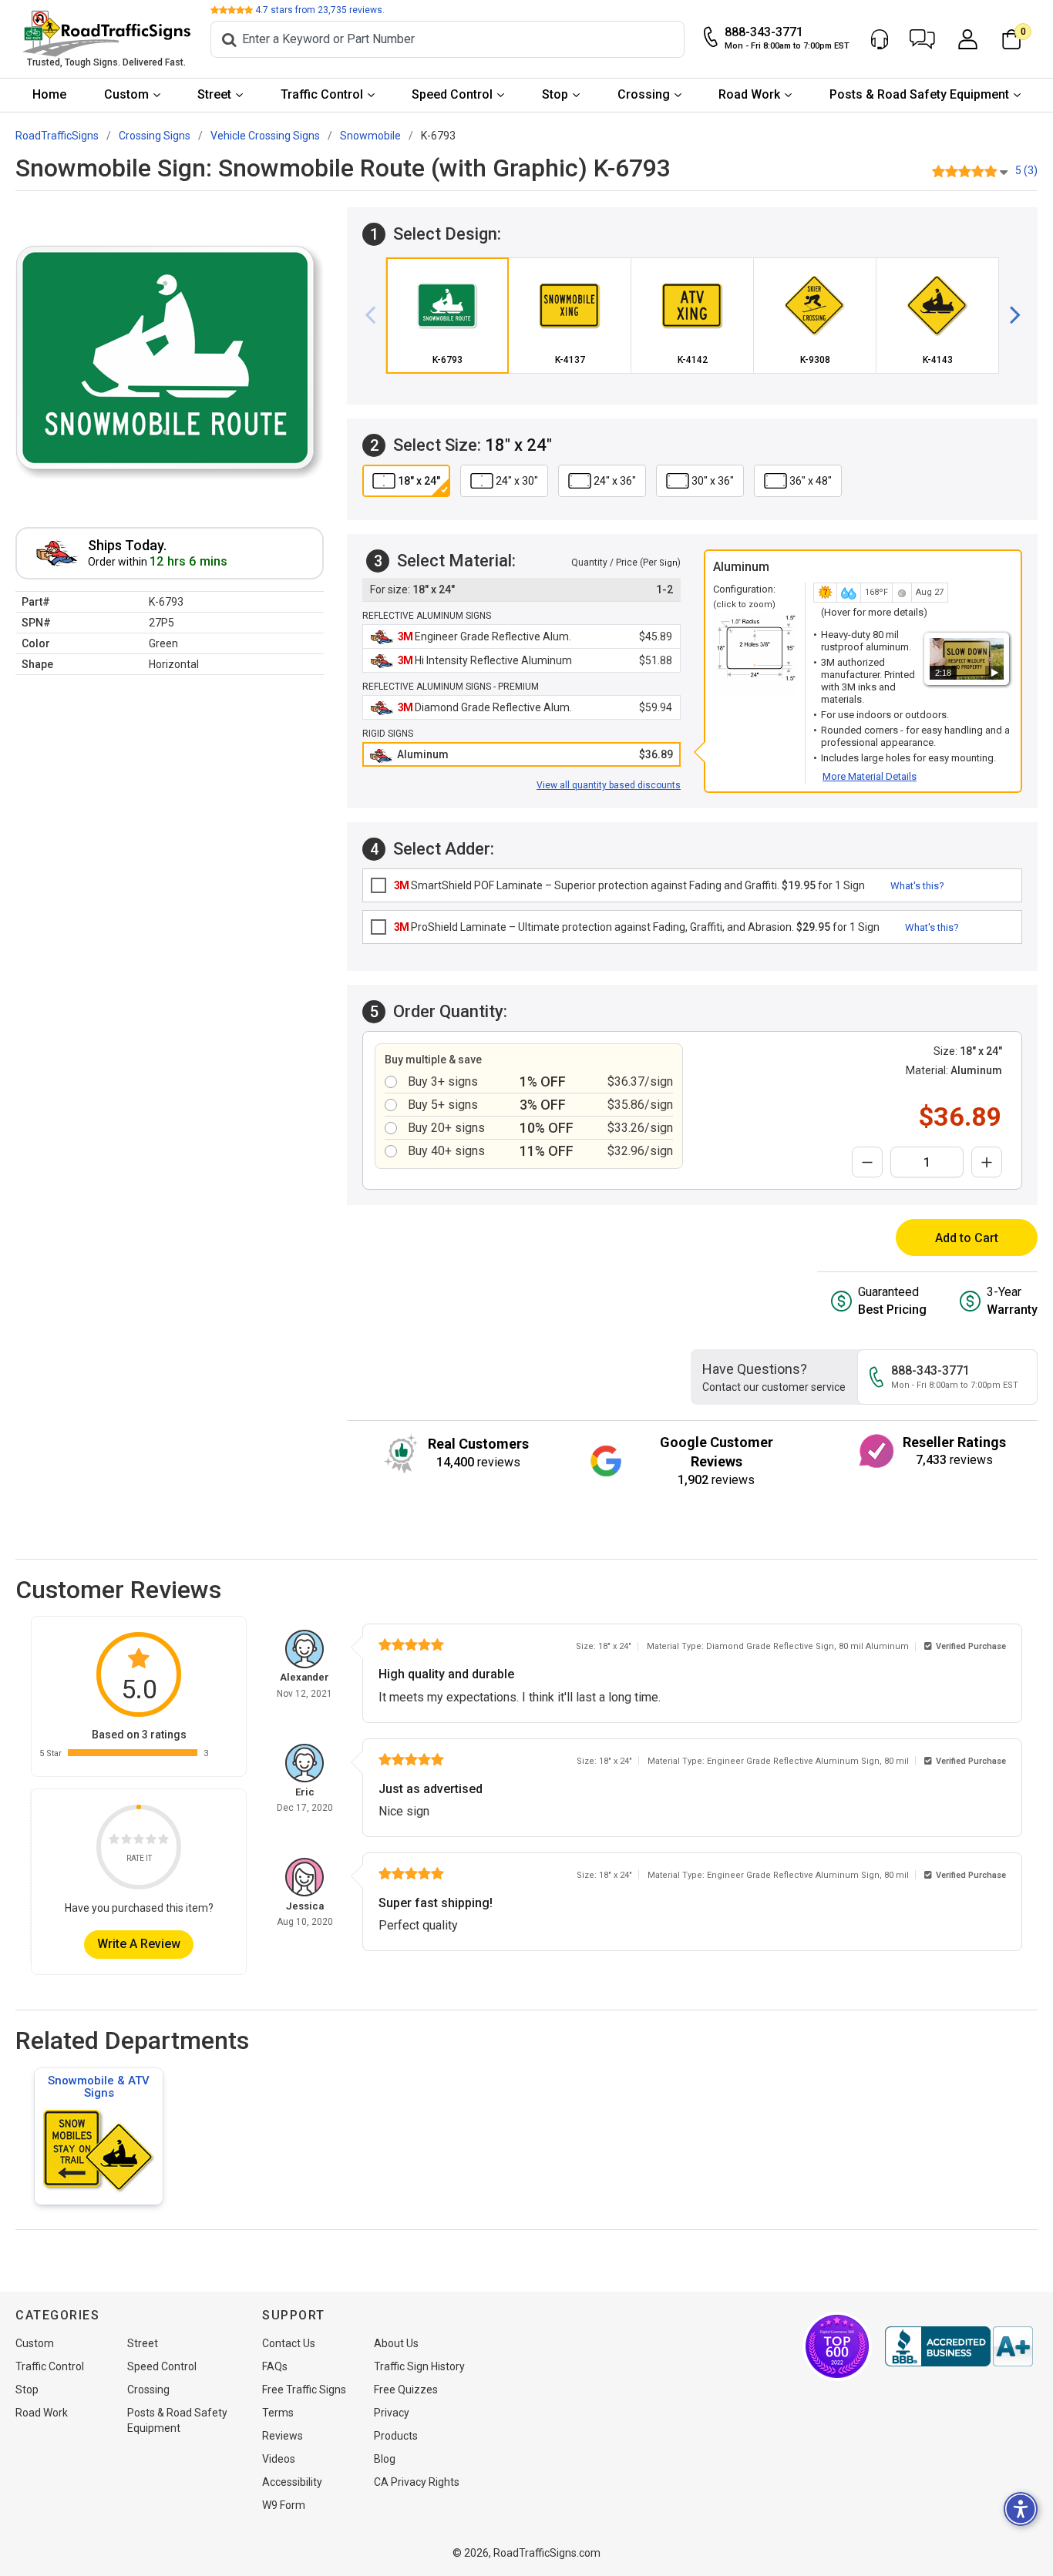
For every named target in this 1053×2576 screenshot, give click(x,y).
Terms (278, 2413)
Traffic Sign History (419, 2366)
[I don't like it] (126, 1841)
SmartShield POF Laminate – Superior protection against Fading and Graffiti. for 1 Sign (629, 885)
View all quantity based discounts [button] (609, 785)
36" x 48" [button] (811, 481)
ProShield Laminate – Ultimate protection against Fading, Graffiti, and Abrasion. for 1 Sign (637, 927)
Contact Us (289, 2343)
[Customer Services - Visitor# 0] (880, 39)
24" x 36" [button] (615, 481)
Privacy (392, 2413)
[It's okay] (139, 1841)
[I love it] (163, 1841)
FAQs (275, 2366)
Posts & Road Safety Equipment (919, 94)
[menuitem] (50, 95)
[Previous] (376, 315)
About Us (396, 2343)
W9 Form (284, 2505)
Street (214, 94)
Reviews (283, 2436)
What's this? (917, 886)
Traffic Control (322, 94)
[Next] (1009, 315)
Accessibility (292, 2482)
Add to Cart (967, 1238)
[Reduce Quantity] (867, 1162)
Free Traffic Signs (304, 2390)
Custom (126, 94)
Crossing (644, 94)
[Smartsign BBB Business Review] (959, 2346)
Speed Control (452, 94)
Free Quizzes (406, 2390)
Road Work (749, 94)
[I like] (151, 1841)
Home (49, 94)
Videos (279, 2459)
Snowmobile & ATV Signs (99, 2087)
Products (396, 2436)
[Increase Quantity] (987, 1162)
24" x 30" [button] (517, 481)
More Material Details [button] (870, 776)
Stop (555, 94)
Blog (385, 2459)
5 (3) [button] (1026, 170)
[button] (922, 39)
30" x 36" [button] (713, 481)
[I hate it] (114, 1841)
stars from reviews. (320, 10)
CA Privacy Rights (417, 2482)
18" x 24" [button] (419, 481)
